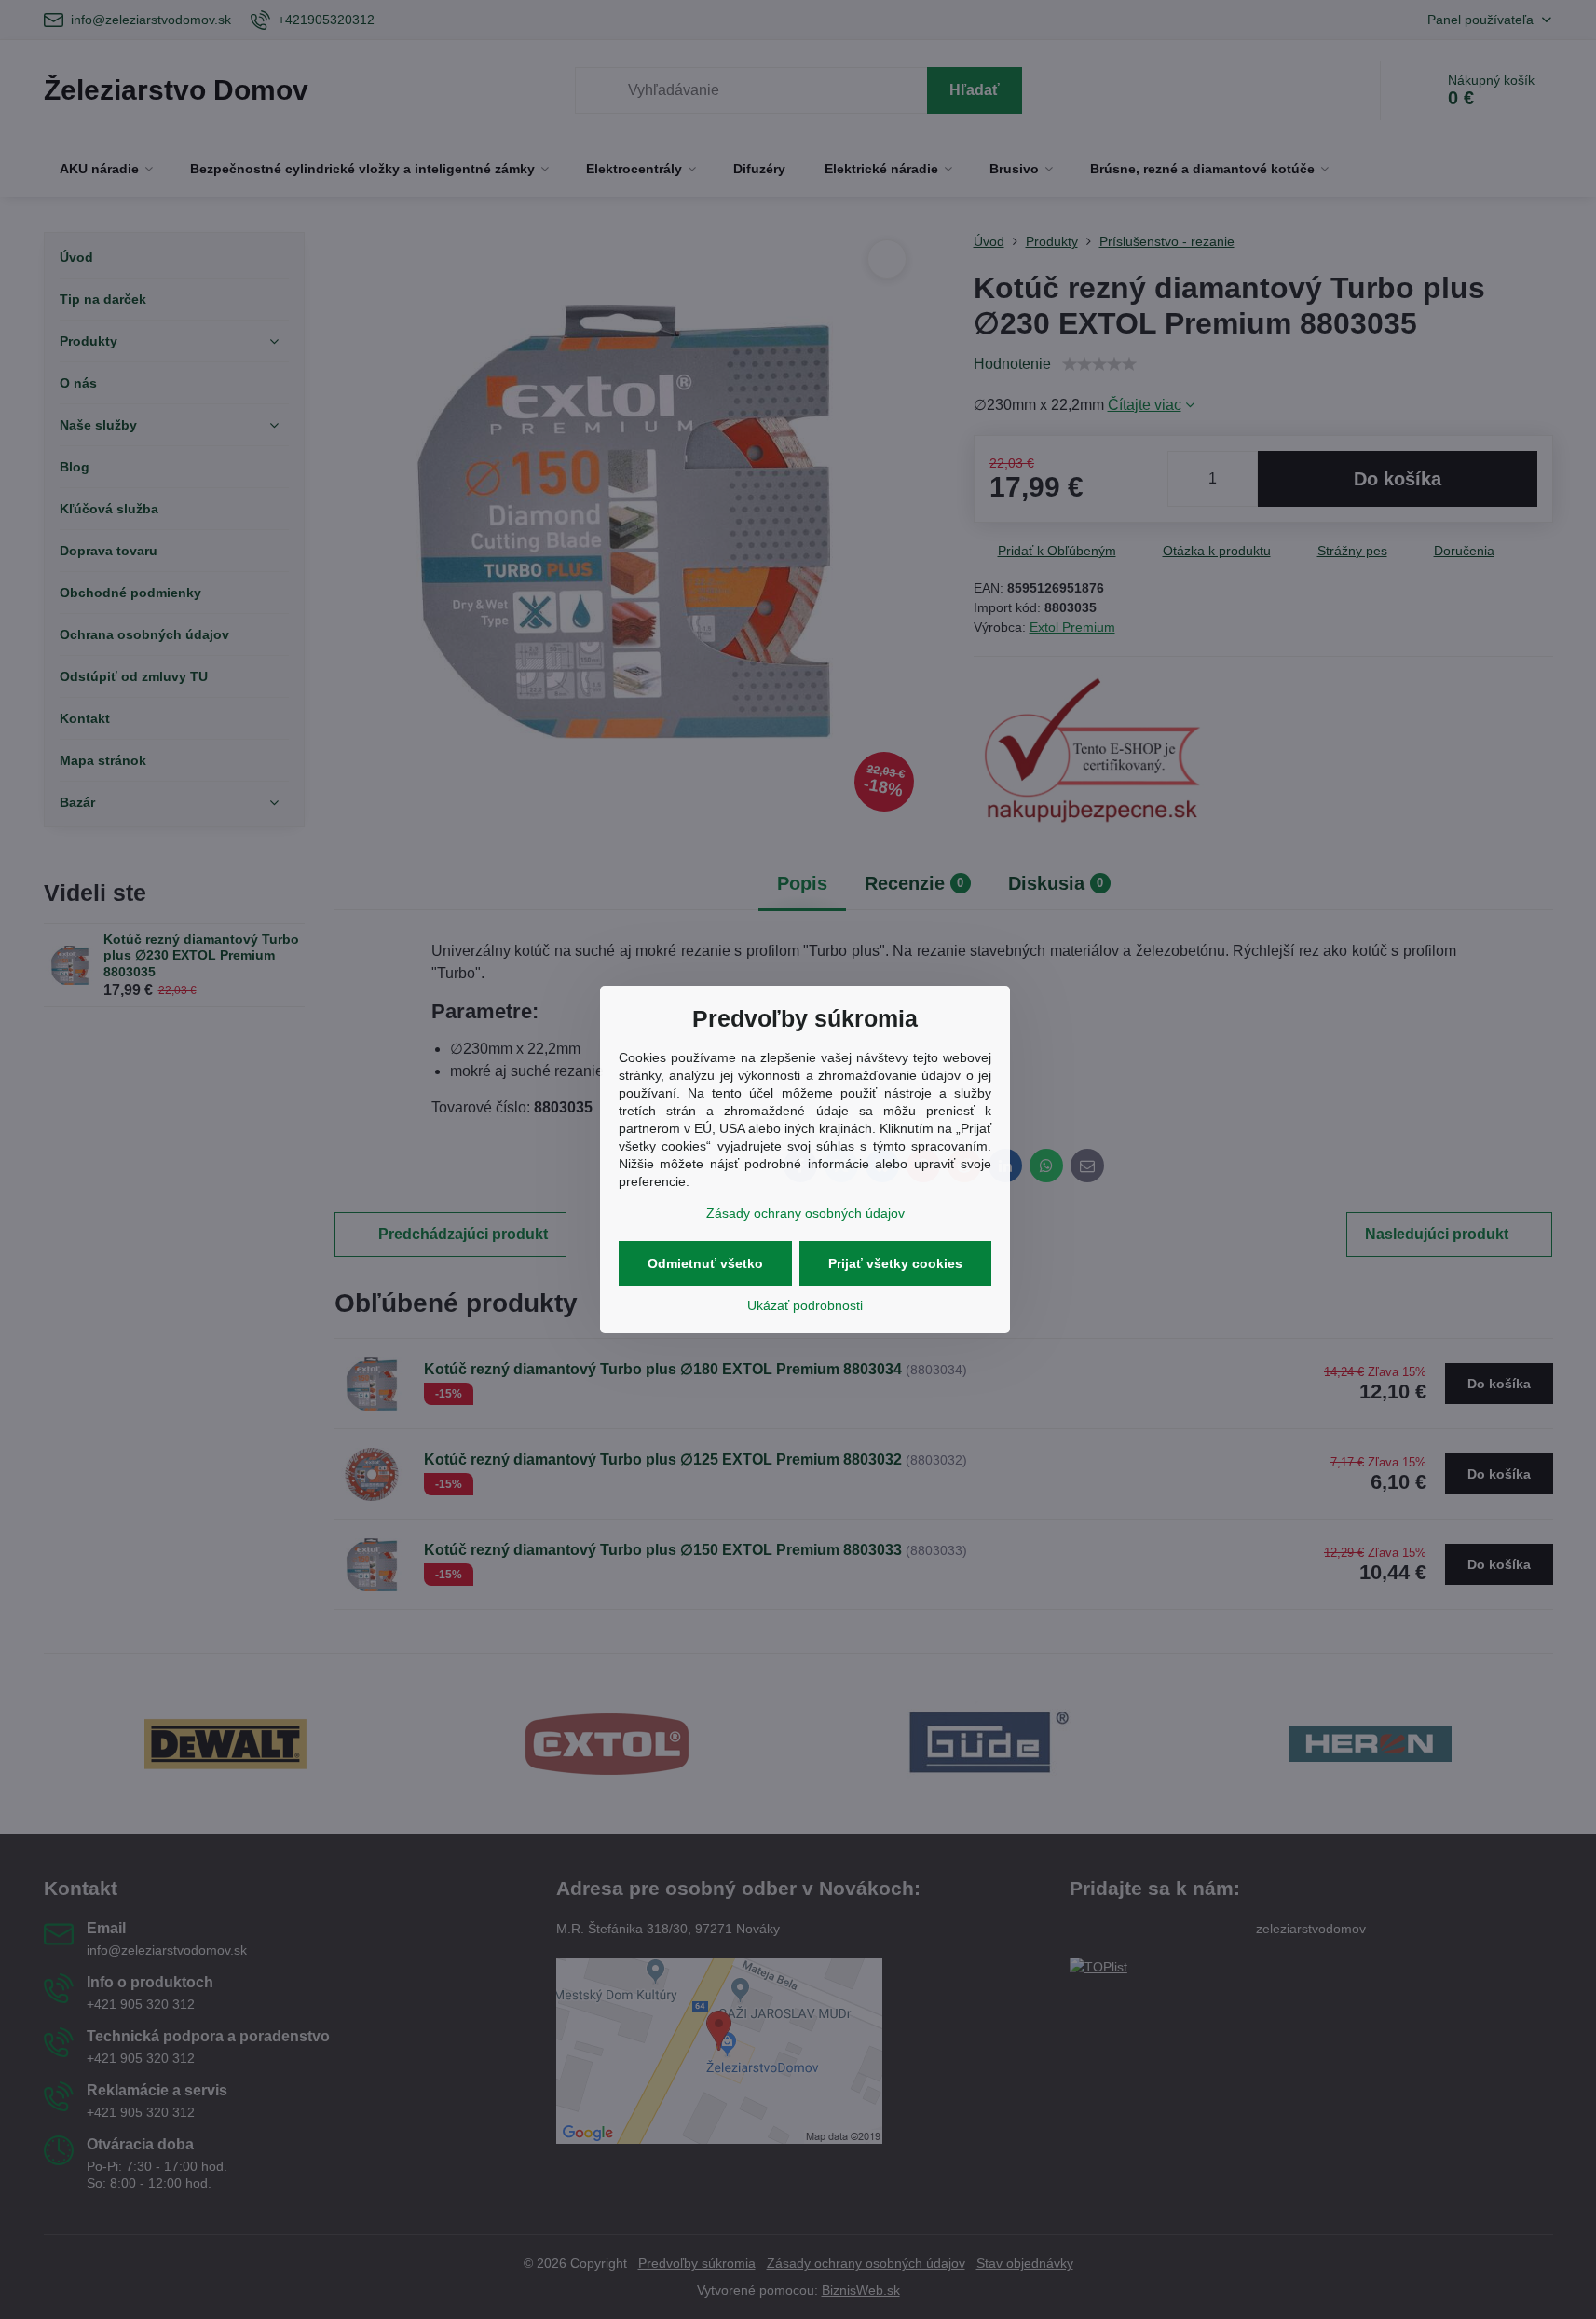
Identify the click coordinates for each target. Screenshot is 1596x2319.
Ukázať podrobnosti (805, 1305)
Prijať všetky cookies (895, 1263)
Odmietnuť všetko (705, 1263)
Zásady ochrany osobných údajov (805, 1213)
